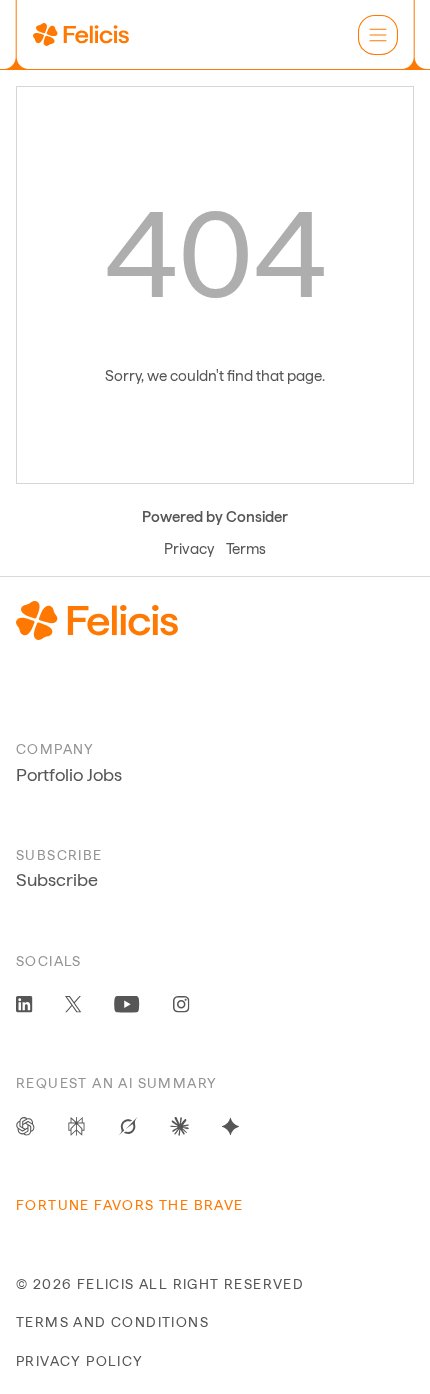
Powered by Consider (215, 517)
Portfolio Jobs (69, 774)
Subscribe (57, 879)
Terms (246, 549)
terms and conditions (112, 1322)
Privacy (189, 549)
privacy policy (80, 1361)
